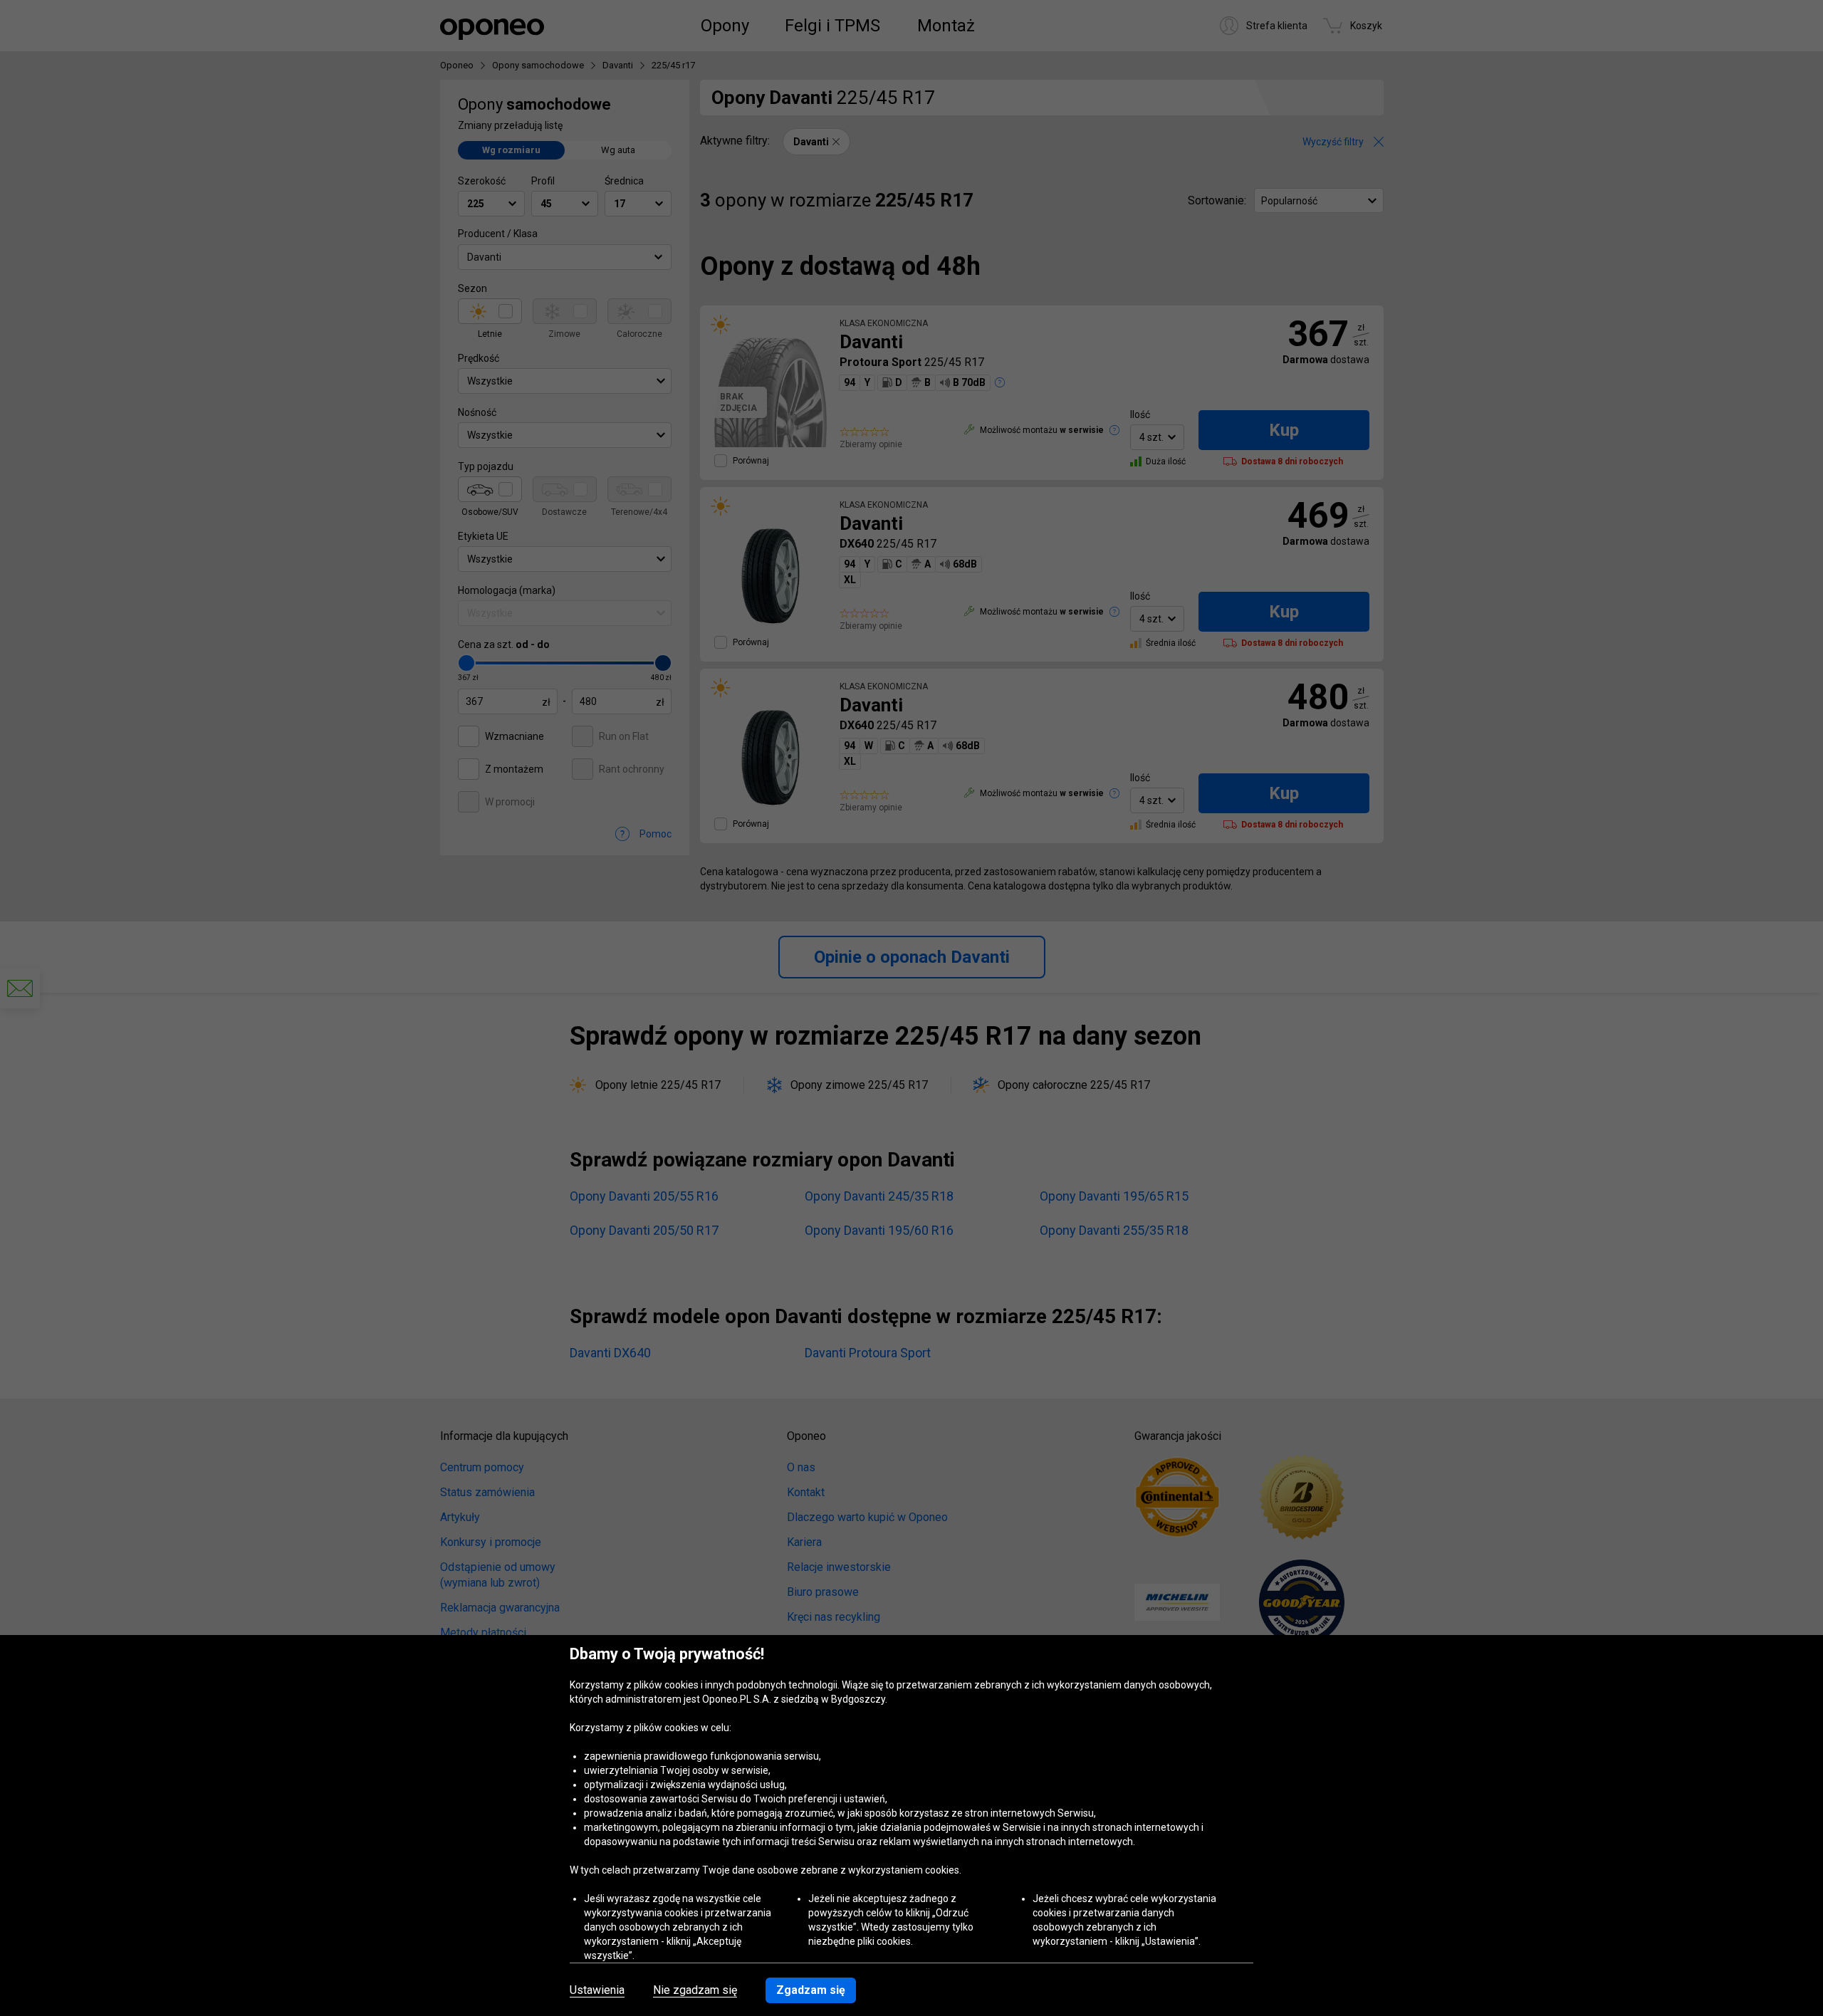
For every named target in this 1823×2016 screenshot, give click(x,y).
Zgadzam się (811, 1990)
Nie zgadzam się (695, 1990)
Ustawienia (597, 1990)
